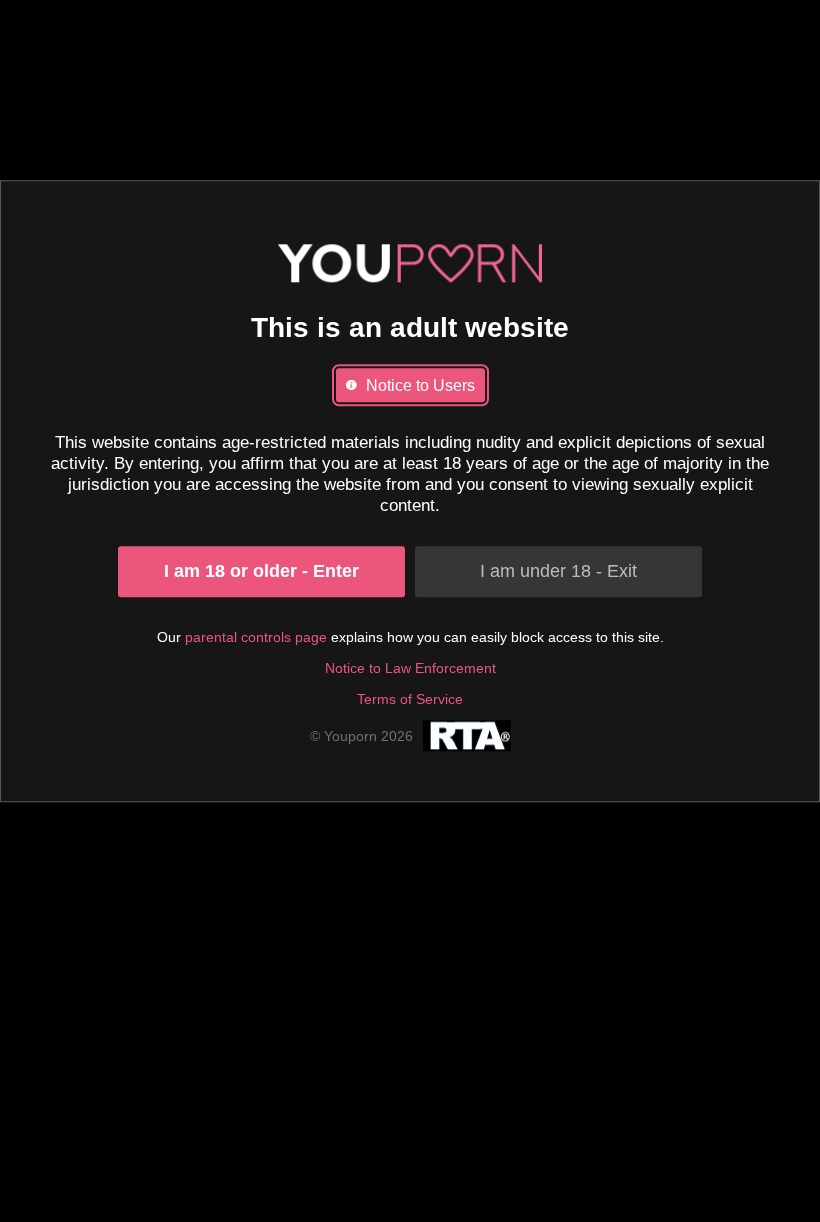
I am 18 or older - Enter (261, 571)
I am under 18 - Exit (558, 571)
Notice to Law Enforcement (410, 668)
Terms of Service (410, 699)
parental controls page (256, 637)
